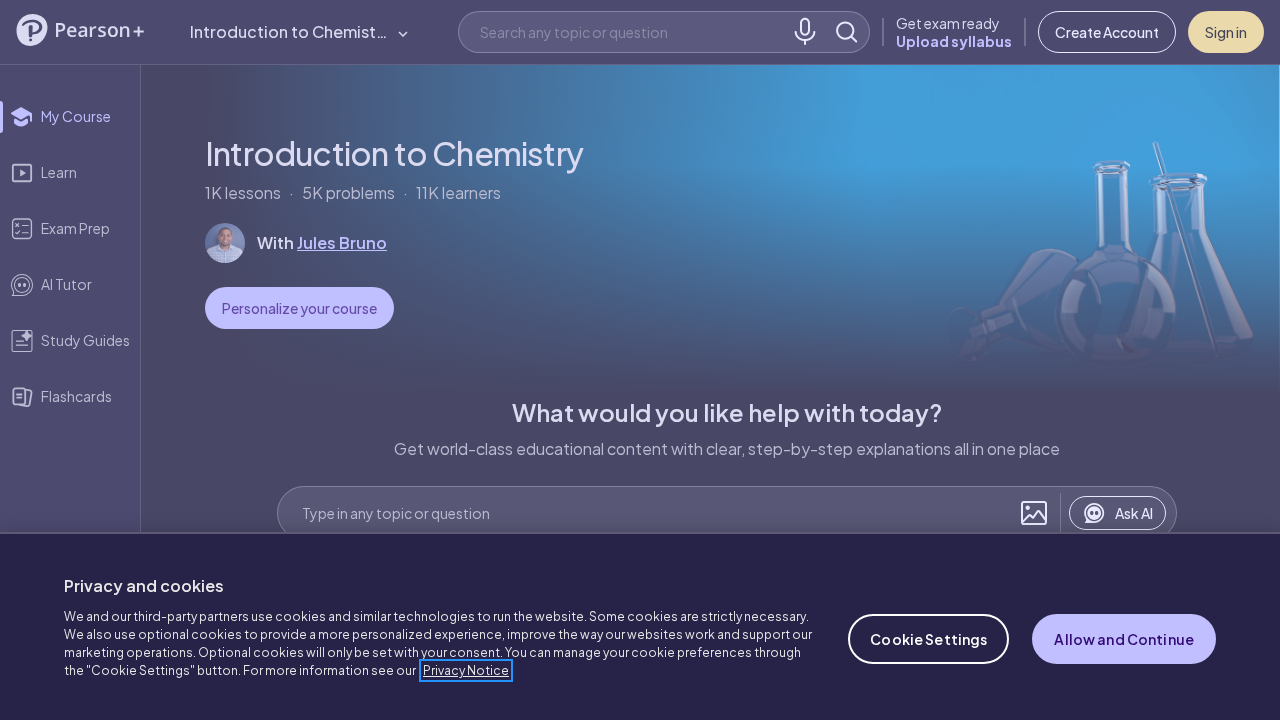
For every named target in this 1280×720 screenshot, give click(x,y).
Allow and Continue (1124, 639)
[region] (640, 626)
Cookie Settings (928, 639)
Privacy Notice (466, 670)
